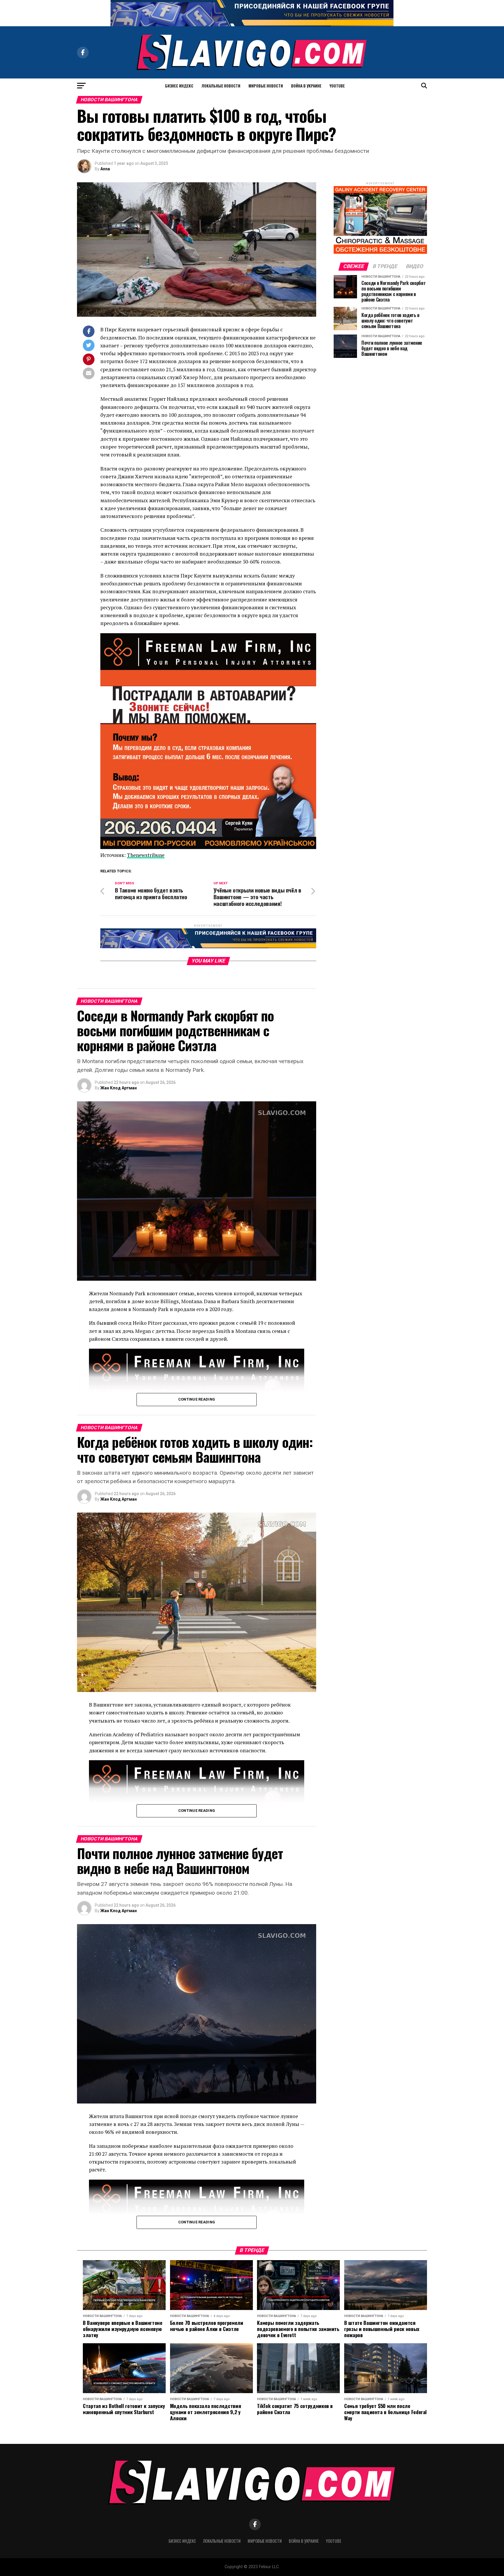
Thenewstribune (146, 855)
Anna (105, 169)
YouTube (337, 86)
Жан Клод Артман (119, 1088)
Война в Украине (306, 86)
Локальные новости (221, 86)
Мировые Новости (266, 86)
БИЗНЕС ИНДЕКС (179, 86)
